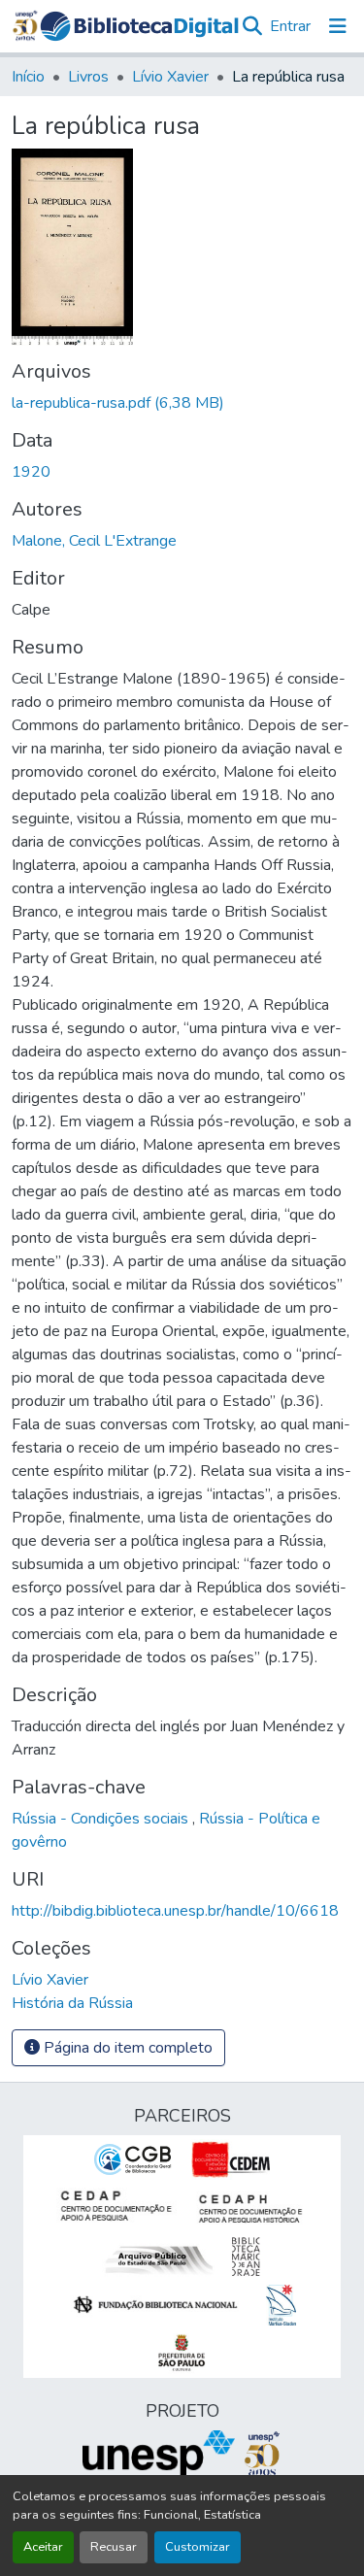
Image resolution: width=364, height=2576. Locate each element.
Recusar (114, 2547)
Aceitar (43, 2547)
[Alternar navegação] (338, 26)
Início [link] (28, 77)
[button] (139, 26)
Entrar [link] (290, 26)
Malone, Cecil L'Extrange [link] (94, 541)
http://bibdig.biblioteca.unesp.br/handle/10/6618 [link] (175, 1911)
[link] (182, 403)
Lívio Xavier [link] (170, 77)
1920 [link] (31, 472)
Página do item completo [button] (126, 2048)
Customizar (198, 2547)
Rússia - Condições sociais (102, 1819)
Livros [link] (88, 77)
